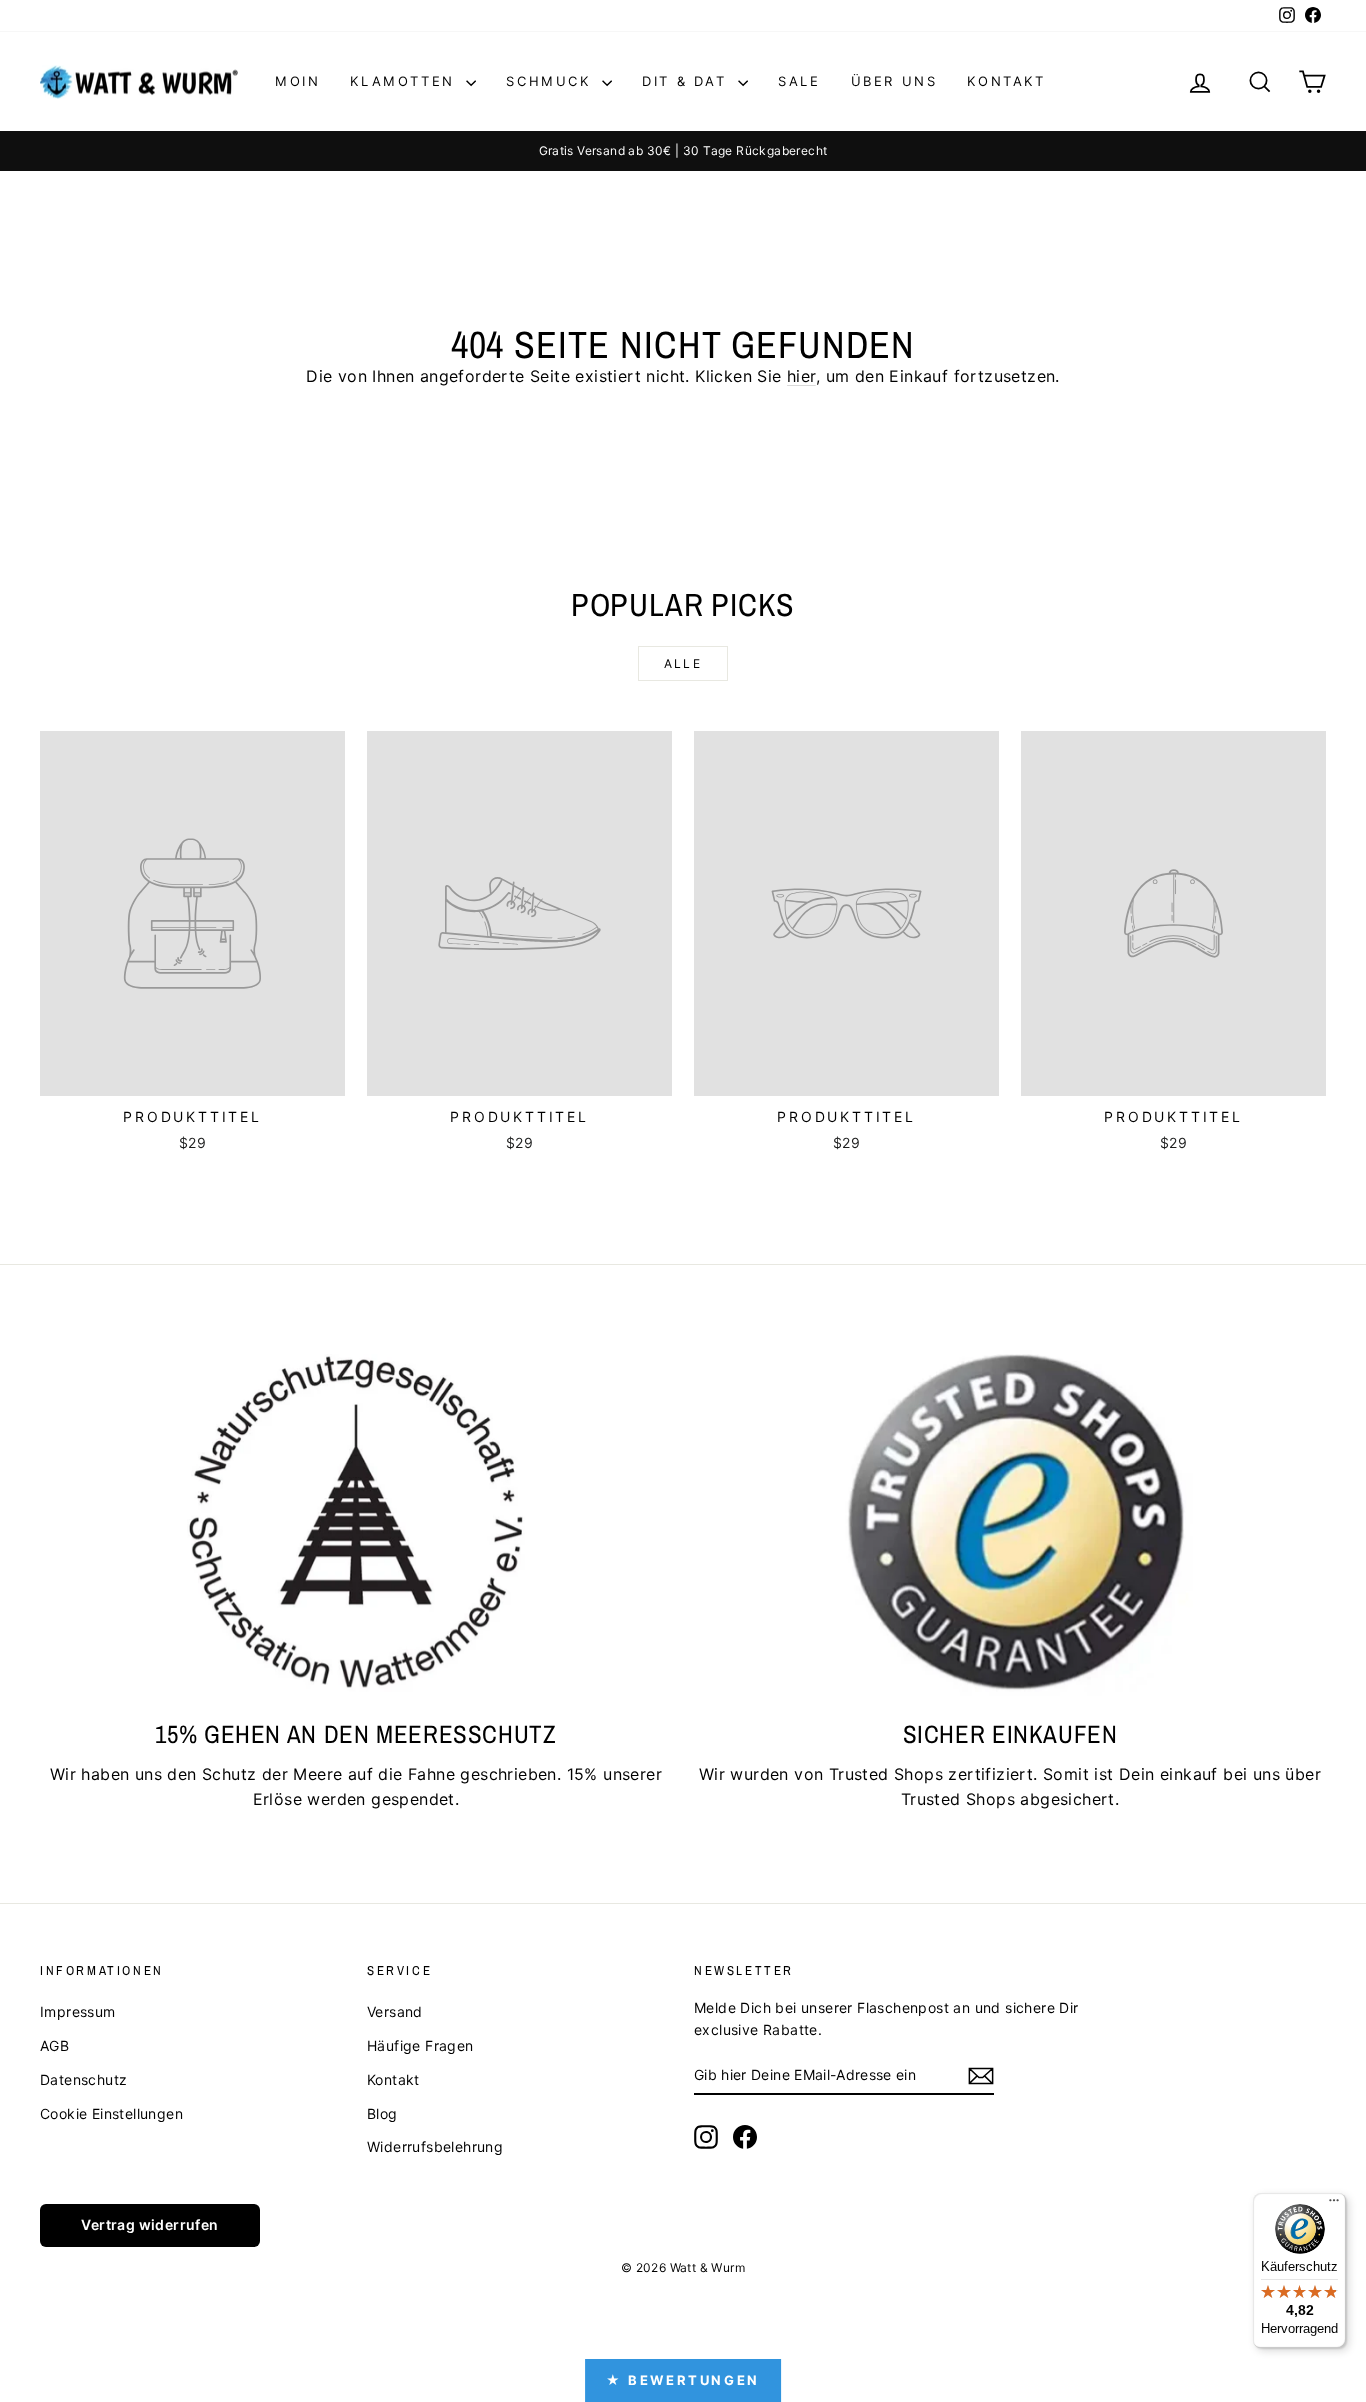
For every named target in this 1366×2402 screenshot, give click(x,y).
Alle (683, 663)
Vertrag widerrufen (149, 2224)
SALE (799, 81)
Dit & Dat (687, 81)
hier (801, 376)
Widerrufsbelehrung (435, 2146)
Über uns (894, 81)
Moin (297, 81)
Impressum (78, 2011)
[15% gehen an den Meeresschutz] (356, 1521)
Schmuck (551, 81)
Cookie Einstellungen (111, 2113)
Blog (382, 2113)
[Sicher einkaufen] (1010, 1521)
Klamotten (405, 81)
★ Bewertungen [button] (683, 2380)
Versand (395, 2011)
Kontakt (1006, 81)
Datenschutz (83, 2079)
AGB (54, 2045)
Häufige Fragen (420, 2045)
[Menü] (1334, 2205)
